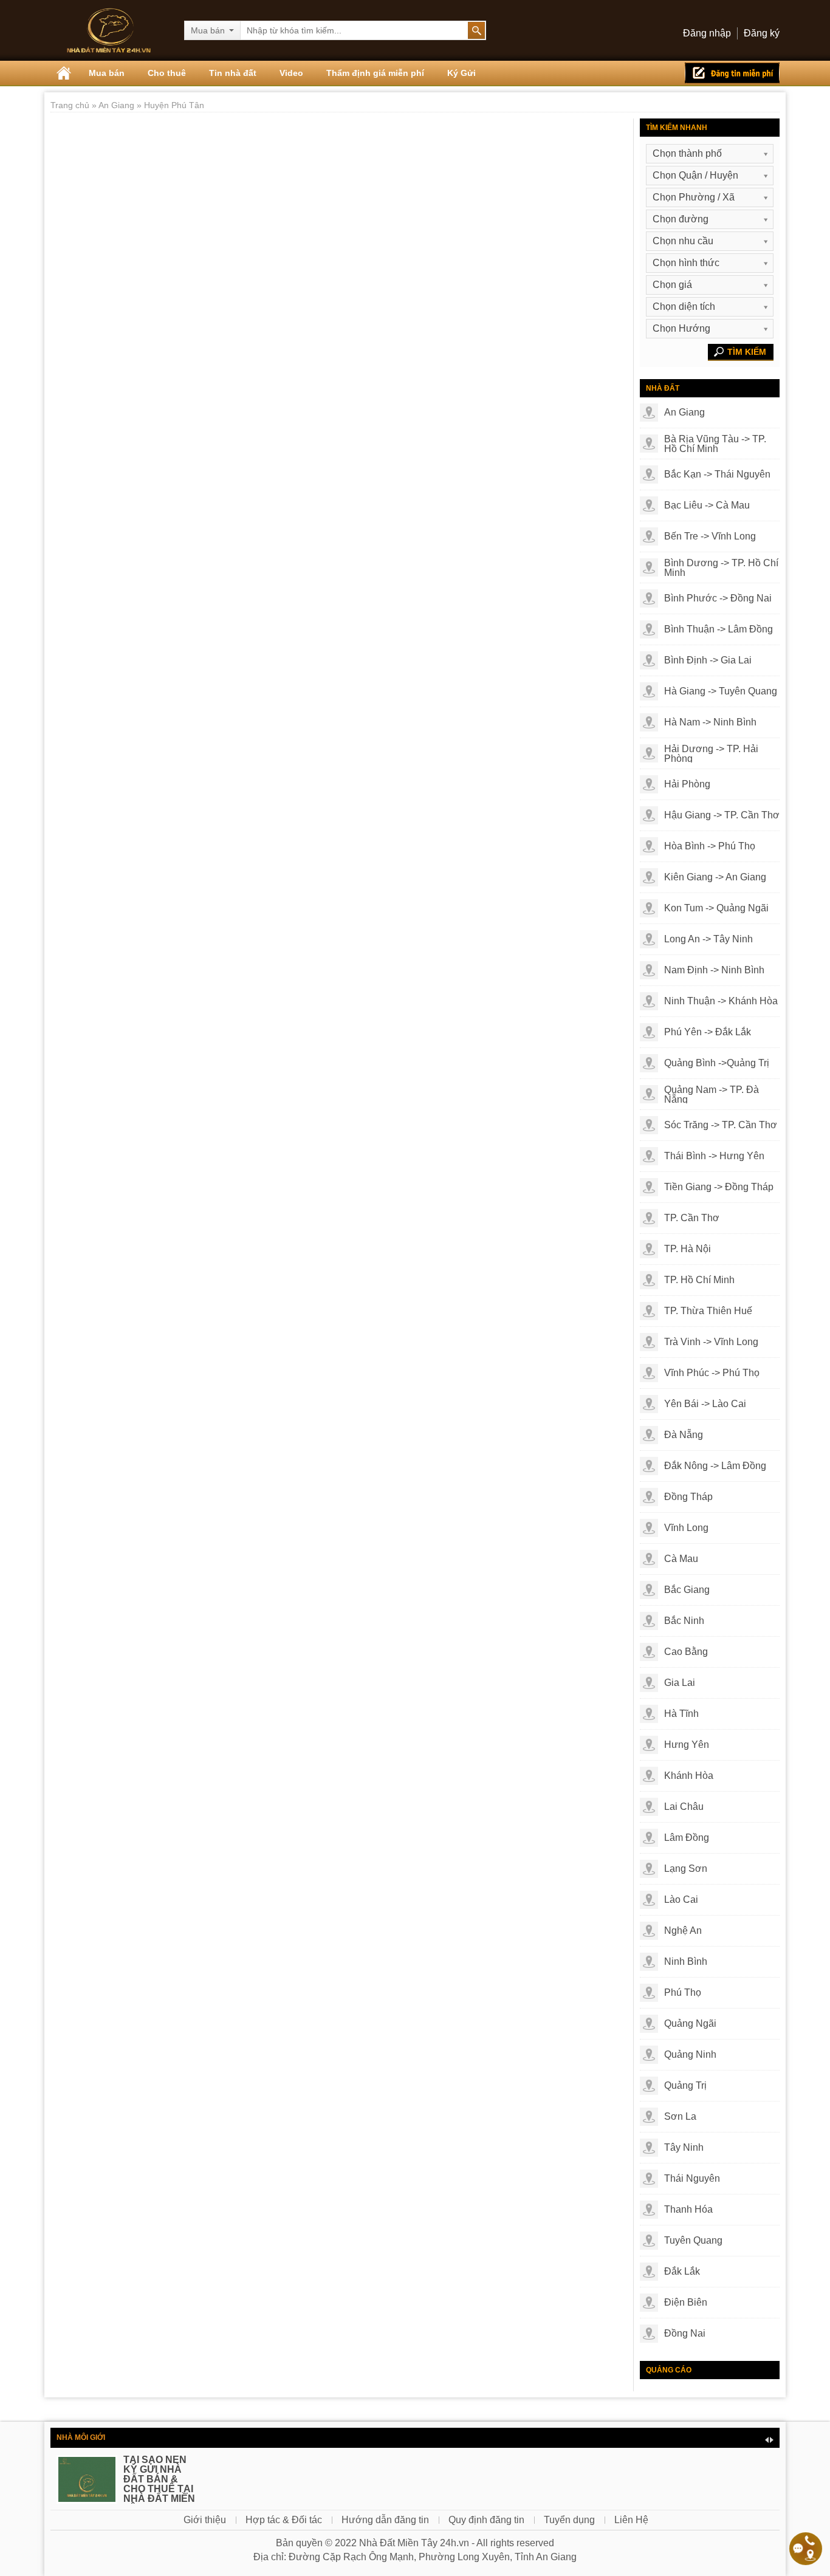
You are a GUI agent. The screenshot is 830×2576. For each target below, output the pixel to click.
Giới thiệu (205, 2520)
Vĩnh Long (686, 1528)
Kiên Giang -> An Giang (715, 877)
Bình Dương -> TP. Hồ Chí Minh (721, 568)
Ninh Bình (686, 1961)
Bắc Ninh (684, 1621)
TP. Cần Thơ (692, 1218)
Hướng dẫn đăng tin (385, 2520)
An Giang (118, 105)
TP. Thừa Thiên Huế (708, 1311)
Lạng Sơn (686, 1869)
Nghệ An (683, 1930)
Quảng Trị (685, 2085)
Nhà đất (663, 388)
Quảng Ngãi (690, 2023)
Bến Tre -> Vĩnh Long (710, 536)
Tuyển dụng (569, 2520)
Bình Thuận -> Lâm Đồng (719, 629)
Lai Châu (684, 1807)
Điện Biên (686, 2302)
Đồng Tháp (688, 1497)
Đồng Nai (685, 2333)
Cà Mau (681, 1559)
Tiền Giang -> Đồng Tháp (719, 1187)
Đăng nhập (707, 33)
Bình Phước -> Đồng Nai (718, 598)
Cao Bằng (686, 1652)
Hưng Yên (687, 1745)
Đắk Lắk (682, 2271)
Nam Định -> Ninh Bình (714, 970)
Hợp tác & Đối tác (284, 2520)
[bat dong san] (109, 30)
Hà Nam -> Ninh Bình (710, 722)
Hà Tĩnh (681, 1714)
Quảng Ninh (690, 2054)
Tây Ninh (684, 2147)
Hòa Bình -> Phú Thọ (710, 846)
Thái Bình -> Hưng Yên (714, 1156)
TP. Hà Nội (688, 1249)
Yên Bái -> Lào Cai (705, 1404)
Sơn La (680, 2116)
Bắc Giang (687, 1590)
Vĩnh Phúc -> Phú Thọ (712, 1373)
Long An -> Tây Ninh (708, 939)
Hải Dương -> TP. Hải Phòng (711, 754)
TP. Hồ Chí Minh (699, 1280)
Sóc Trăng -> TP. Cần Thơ (721, 1125)
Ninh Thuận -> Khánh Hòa (721, 1001)
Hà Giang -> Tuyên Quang (721, 691)
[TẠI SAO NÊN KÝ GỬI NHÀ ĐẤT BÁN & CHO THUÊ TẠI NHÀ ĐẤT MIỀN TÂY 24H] (87, 2485)
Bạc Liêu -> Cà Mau (707, 505)
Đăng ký (762, 33)
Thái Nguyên (692, 2178)
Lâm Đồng (687, 1838)
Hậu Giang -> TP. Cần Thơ (722, 815)
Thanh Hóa (688, 2209)
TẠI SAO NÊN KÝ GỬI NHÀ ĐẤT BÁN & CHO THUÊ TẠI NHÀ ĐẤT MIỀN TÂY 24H (159, 2484)
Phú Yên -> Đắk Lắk (708, 1032)
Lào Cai (681, 1899)
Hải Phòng (687, 784)
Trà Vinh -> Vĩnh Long (711, 1342)
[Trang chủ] (64, 73)
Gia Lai (680, 1683)
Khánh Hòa (689, 1776)
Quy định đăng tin (486, 2520)
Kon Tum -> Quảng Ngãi (716, 908)
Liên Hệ (631, 2520)
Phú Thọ (683, 1992)
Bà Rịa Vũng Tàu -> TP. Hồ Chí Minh (715, 444)
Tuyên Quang (693, 2240)
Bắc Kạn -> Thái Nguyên (717, 474)
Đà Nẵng (684, 1435)
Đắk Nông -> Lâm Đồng (715, 1466)
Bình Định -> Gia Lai (708, 660)
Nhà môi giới (81, 2437)
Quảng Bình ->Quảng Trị (717, 1063)
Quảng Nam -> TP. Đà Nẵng (712, 1095)
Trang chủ (71, 105)
